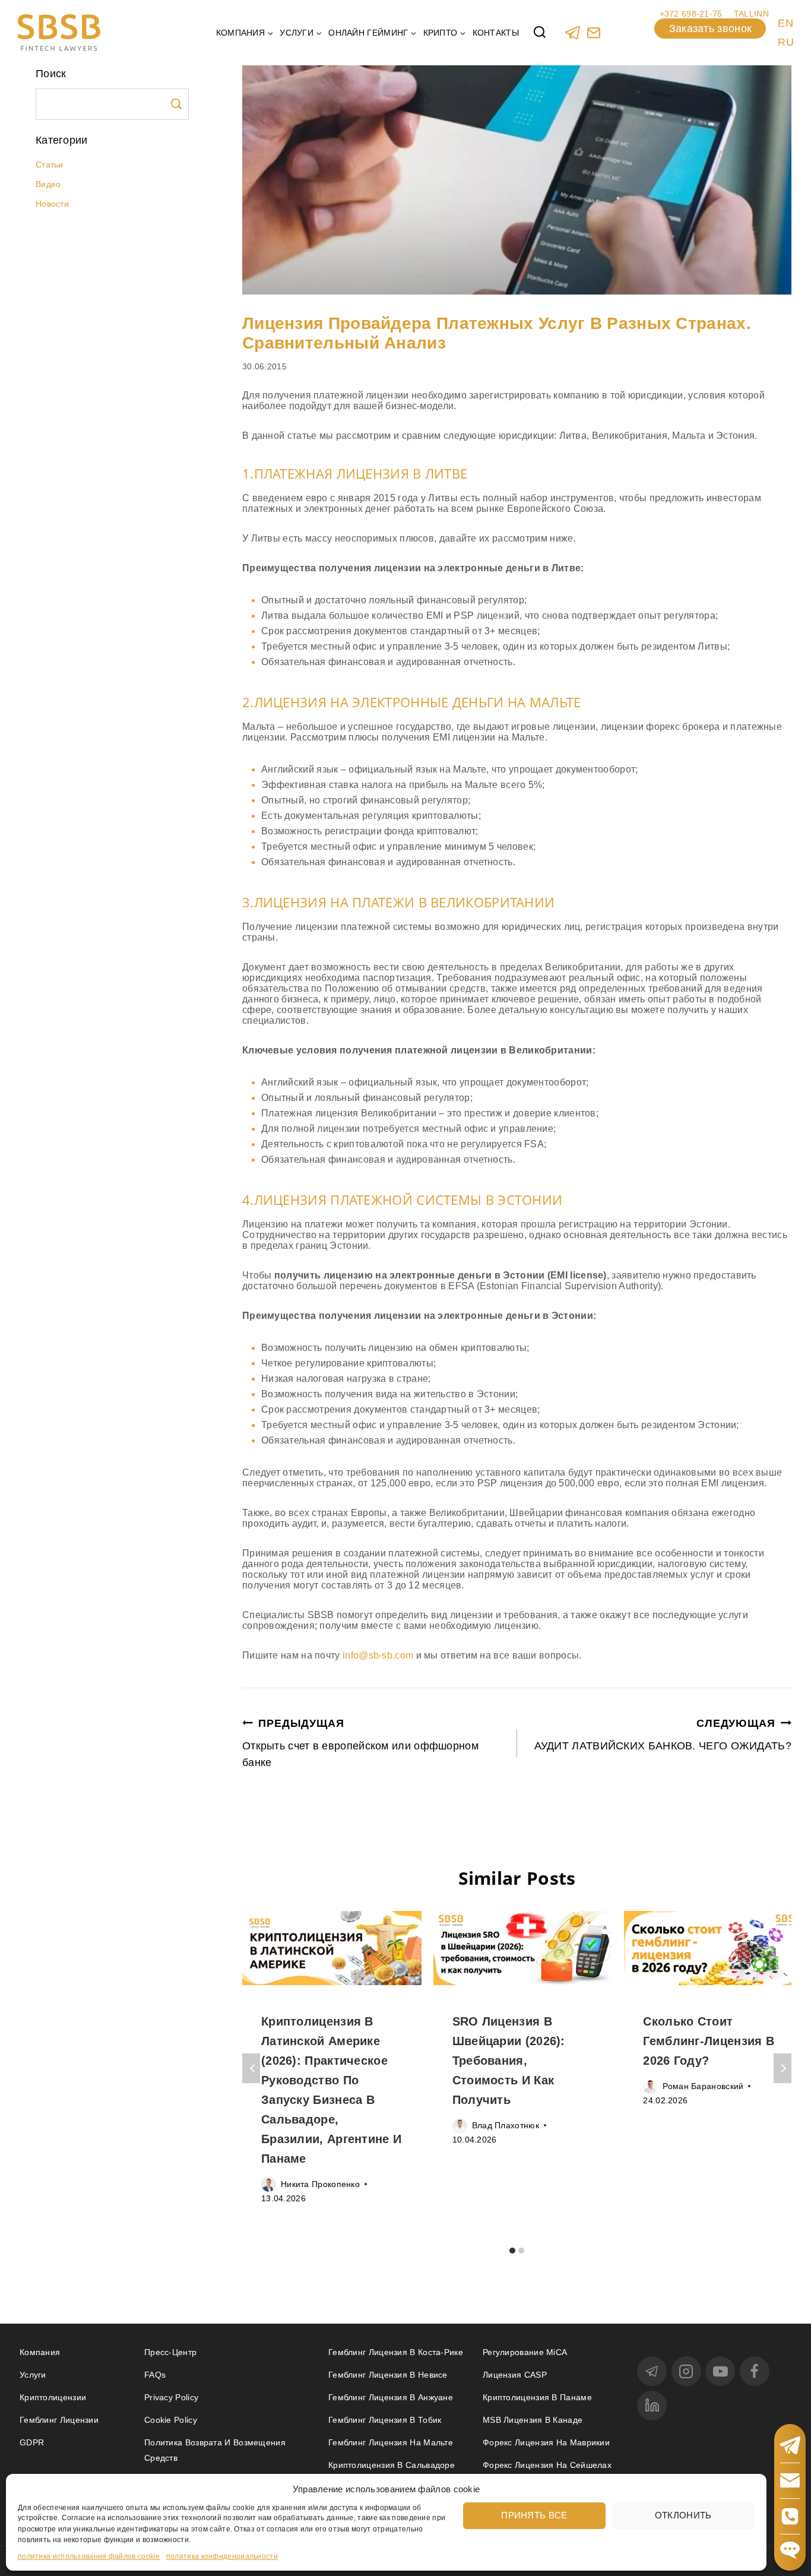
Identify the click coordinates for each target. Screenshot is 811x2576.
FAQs (155, 2375)
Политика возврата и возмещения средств (215, 2450)
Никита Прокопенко (320, 2184)
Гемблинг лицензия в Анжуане (391, 2397)
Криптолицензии (53, 2397)
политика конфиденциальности (222, 2556)
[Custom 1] (593, 32)
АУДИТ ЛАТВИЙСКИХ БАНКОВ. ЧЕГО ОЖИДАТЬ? (663, 1735)
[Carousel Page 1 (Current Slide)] (513, 2250)
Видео (48, 184)
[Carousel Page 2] (522, 2250)
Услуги (33, 2375)
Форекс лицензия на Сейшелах (547, 2465)
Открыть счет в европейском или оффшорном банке (360, 1743)
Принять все (534, 2515)
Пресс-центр (170, 2352)
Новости (52, 204)
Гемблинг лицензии (59, 2420)
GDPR (32, 2442)
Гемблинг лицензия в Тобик (385, 2420)
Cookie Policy (171, 2420)
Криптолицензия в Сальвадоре (392, 2465)
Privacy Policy (171, 2397)
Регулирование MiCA (525, 2352)
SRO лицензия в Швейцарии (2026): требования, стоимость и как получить (509, 2061)
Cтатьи (50, 164)
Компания (40, 2352)
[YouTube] (720, 2371)
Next (783, 2068)
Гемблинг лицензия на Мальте (391, 2442)
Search (176, 104)
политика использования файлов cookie (89, 2556)
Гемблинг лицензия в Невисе (388, 2375)
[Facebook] (755, 2371)
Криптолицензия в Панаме (537, 2397)
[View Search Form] (540, 33)
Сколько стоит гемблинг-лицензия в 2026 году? (709, 2041)
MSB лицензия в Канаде (533, 2420)
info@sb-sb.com (377, 1655)
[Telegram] (573, 32)
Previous (251, 2068)
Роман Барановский (703, 2086)
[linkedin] (652, 2406)
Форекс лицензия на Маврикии (546, 2442)
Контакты (496, 33)
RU (786, 42)
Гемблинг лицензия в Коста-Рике (396, 2352)
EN (785, 23)
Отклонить (683, 2515)
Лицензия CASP (515, 2375)
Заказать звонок (711, 29)
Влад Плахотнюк (506, 2125)
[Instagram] (686, 2371)
